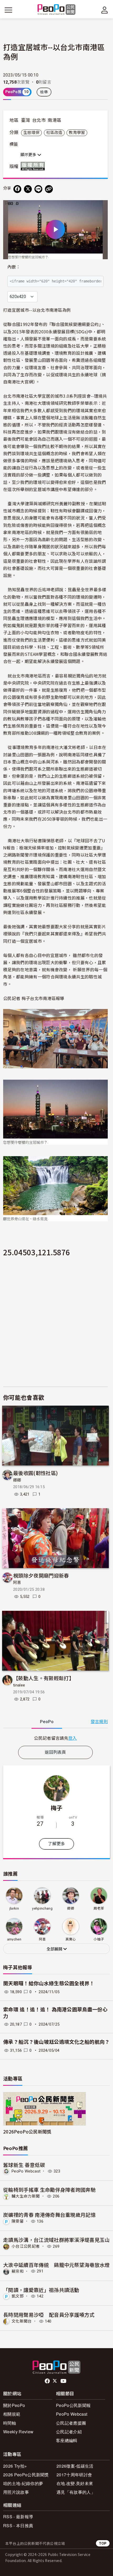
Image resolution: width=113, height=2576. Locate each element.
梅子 (57, 1808)
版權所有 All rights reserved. (34, 166)
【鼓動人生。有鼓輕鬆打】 (44, 1678)
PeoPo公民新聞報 (73, 2405)
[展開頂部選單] (105, 10)
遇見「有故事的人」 (76, 2492)
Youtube (64, 2381)
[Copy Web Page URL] (49, 189)
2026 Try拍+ (15, 2466)
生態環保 (31, 133)
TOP (103, 2543)
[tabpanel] (55, 1738)
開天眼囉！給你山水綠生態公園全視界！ (49, 1984)
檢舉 (44, 92)
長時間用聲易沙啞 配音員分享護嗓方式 (49, 2315)
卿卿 (17, 1480)
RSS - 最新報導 (18, 2517)
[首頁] (57, 10)
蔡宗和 (18, 2271)
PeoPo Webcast (26, 2171)
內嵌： (14, 267)
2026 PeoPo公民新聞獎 (26, 2475)
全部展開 (55, 1949)
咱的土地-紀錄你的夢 (23, 2483)
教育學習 (77, 133)
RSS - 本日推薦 (18, 2525)
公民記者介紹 (69, 2432)
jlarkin (14, 1908)
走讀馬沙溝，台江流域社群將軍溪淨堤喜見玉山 (56, 2240)
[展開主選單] (8, 10)
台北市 (39, 120)
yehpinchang (42, 1908)
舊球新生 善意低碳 (24, 2165)
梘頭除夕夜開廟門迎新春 (41, 1575)
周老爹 (99, 1908)
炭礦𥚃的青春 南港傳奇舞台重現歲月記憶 (49, 2215)
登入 (73, 1738)
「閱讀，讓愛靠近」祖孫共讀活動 (41, 2290)
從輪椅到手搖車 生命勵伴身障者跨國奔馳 (49, 2190)
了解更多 (56, 1844)
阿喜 (17, 1583)
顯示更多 (29, 155)
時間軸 (10, 2423)
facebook (48, 2381)
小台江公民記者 (26, 2246)
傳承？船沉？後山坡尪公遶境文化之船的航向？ (56, 2042)
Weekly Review (18, 2432)
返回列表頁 (55, 1752)
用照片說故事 (16, 2492)
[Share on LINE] (38, 189)
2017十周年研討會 (74, 2475)
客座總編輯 (67, 2440)
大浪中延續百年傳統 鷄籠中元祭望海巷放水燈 (56, 2265)
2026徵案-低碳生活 (75, 2466)
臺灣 (26, 120)
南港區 (54, 120)
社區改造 (54, 133)
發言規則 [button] (99, 1722)
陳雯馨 (18, 2221)
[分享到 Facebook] (17, 189)
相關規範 (12, 2414)
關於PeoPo (14, 2405)
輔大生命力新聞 (26, 2196)
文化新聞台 (22, 2321)
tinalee (19, 1685)
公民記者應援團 (71, 2423)
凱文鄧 (18, 2296)
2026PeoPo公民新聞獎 (27, 2132)
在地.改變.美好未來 (75, 2483)
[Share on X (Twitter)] (28, 189)
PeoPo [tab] (47, 1722)
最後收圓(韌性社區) (35, 1473)
